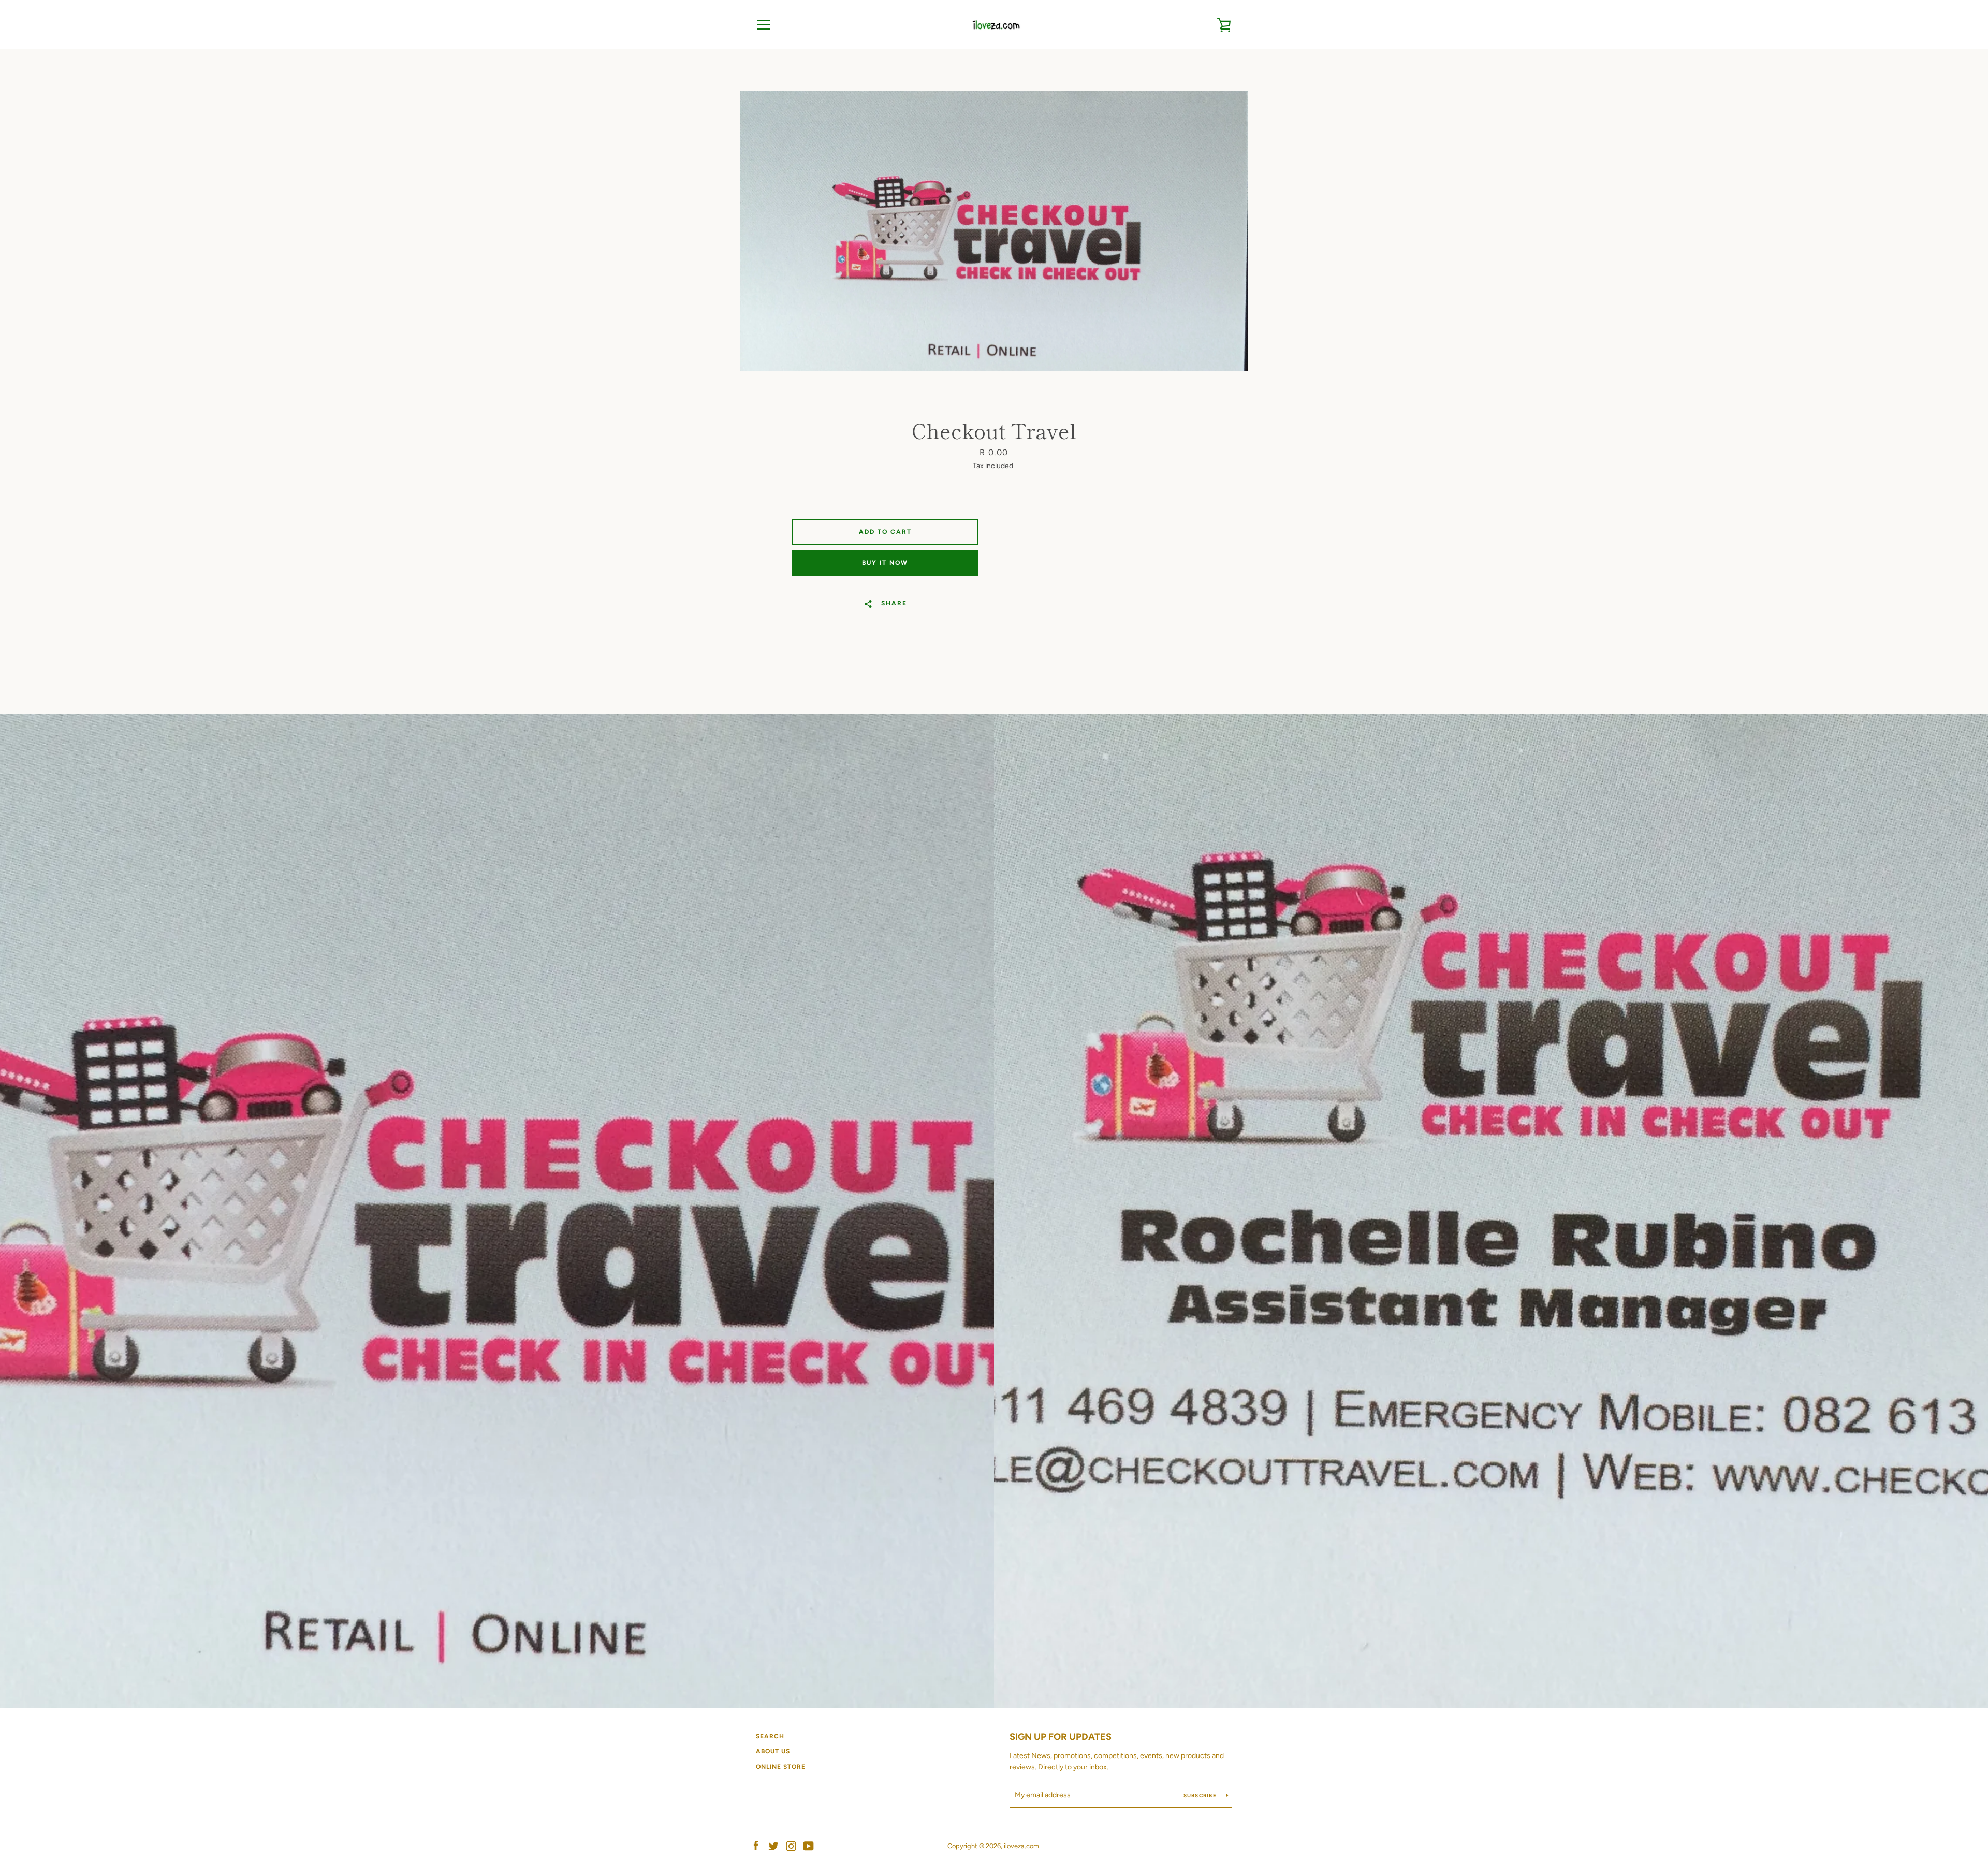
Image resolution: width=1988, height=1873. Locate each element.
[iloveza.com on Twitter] (773, 1845)
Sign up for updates (1061, 1737)
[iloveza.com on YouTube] (809, 1845)
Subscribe (1201, 1796)
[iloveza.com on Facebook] (756, 1845)
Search (770, 1736)
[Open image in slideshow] (994, 231)
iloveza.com (1021, 1846)
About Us (773, 1751)
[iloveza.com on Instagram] (791, 1845)
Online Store (781, 1767)
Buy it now (885, 563)
